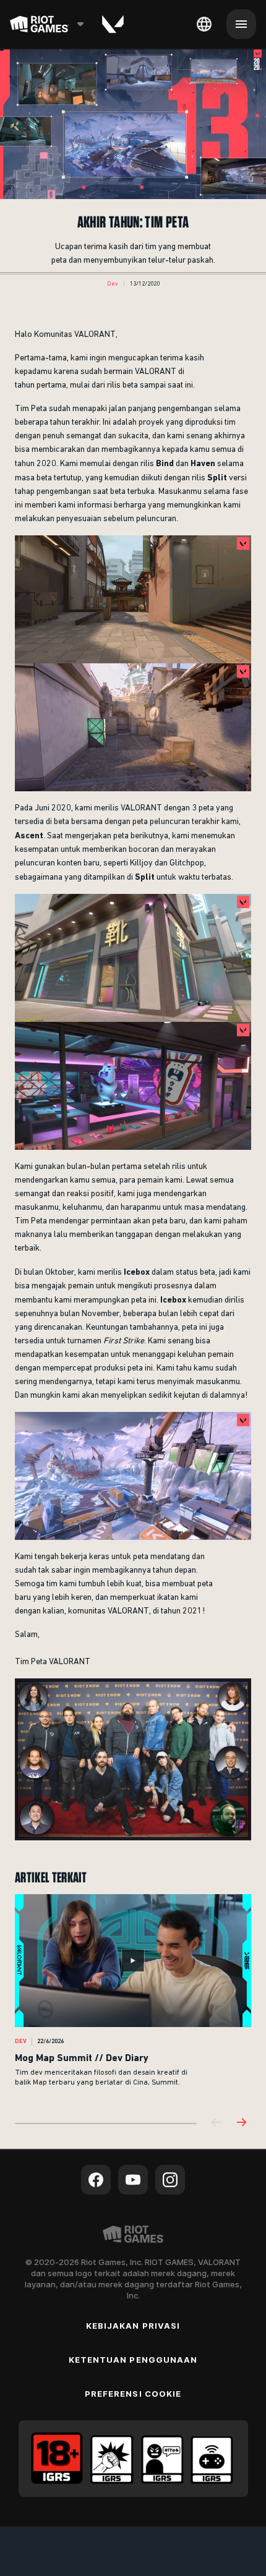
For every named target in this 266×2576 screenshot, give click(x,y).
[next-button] (241, 2123)
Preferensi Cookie (133, 2394)
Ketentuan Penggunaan (133, 2360)
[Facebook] (96, 2180)
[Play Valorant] (113, 24)
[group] (133, 1998)
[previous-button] (217, 2123)
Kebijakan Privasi (133, 2326)
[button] (113, 284)
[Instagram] (170, 2180)
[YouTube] (133, 2180)
